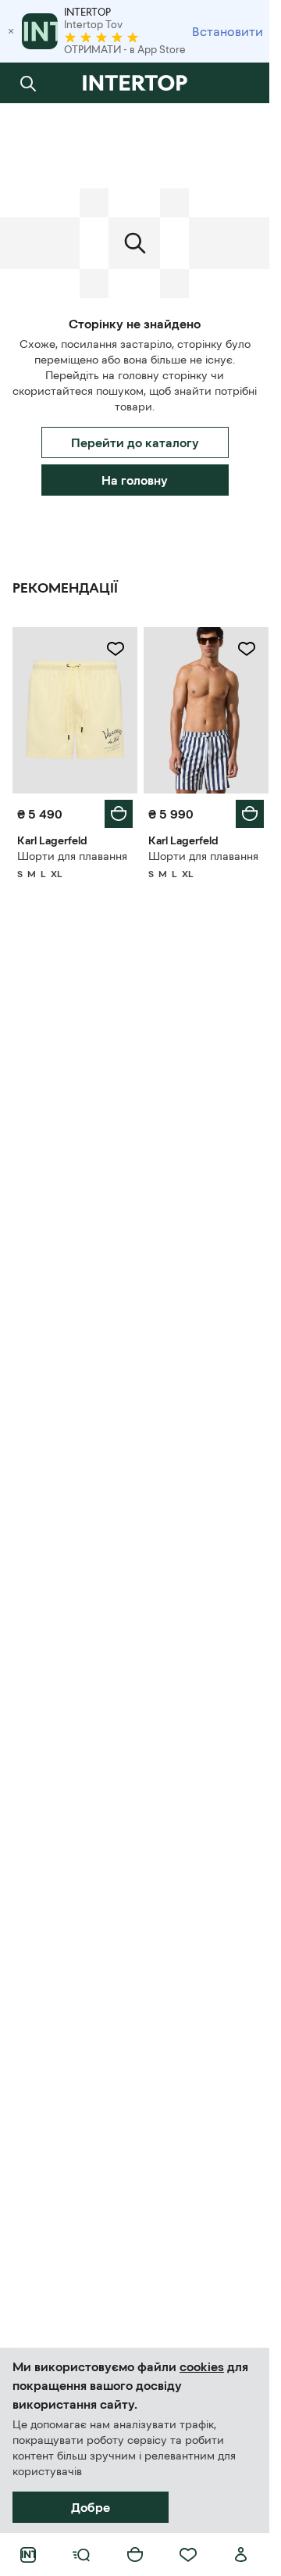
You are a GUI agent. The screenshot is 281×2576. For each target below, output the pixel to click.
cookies (202, 2366)
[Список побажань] (188, 2555)
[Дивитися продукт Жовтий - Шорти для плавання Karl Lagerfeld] (75, 710)
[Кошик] (135, 2555)
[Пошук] (28, 83)
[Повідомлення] (241, 83)
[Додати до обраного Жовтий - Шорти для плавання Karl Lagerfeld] (116, 649)
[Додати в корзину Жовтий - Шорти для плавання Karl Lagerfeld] (119, 814)
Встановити (228, 31)
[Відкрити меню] (81, 2555)
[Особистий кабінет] (241, 2555)
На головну (135, 480)
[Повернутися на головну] (135, 83)
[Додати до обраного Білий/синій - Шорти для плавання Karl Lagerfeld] (247, 649)
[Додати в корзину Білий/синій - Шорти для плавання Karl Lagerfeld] (250, 814)
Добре (91, 2507)
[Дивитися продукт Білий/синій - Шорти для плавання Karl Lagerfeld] (206, 710)
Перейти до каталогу (135, 442)
